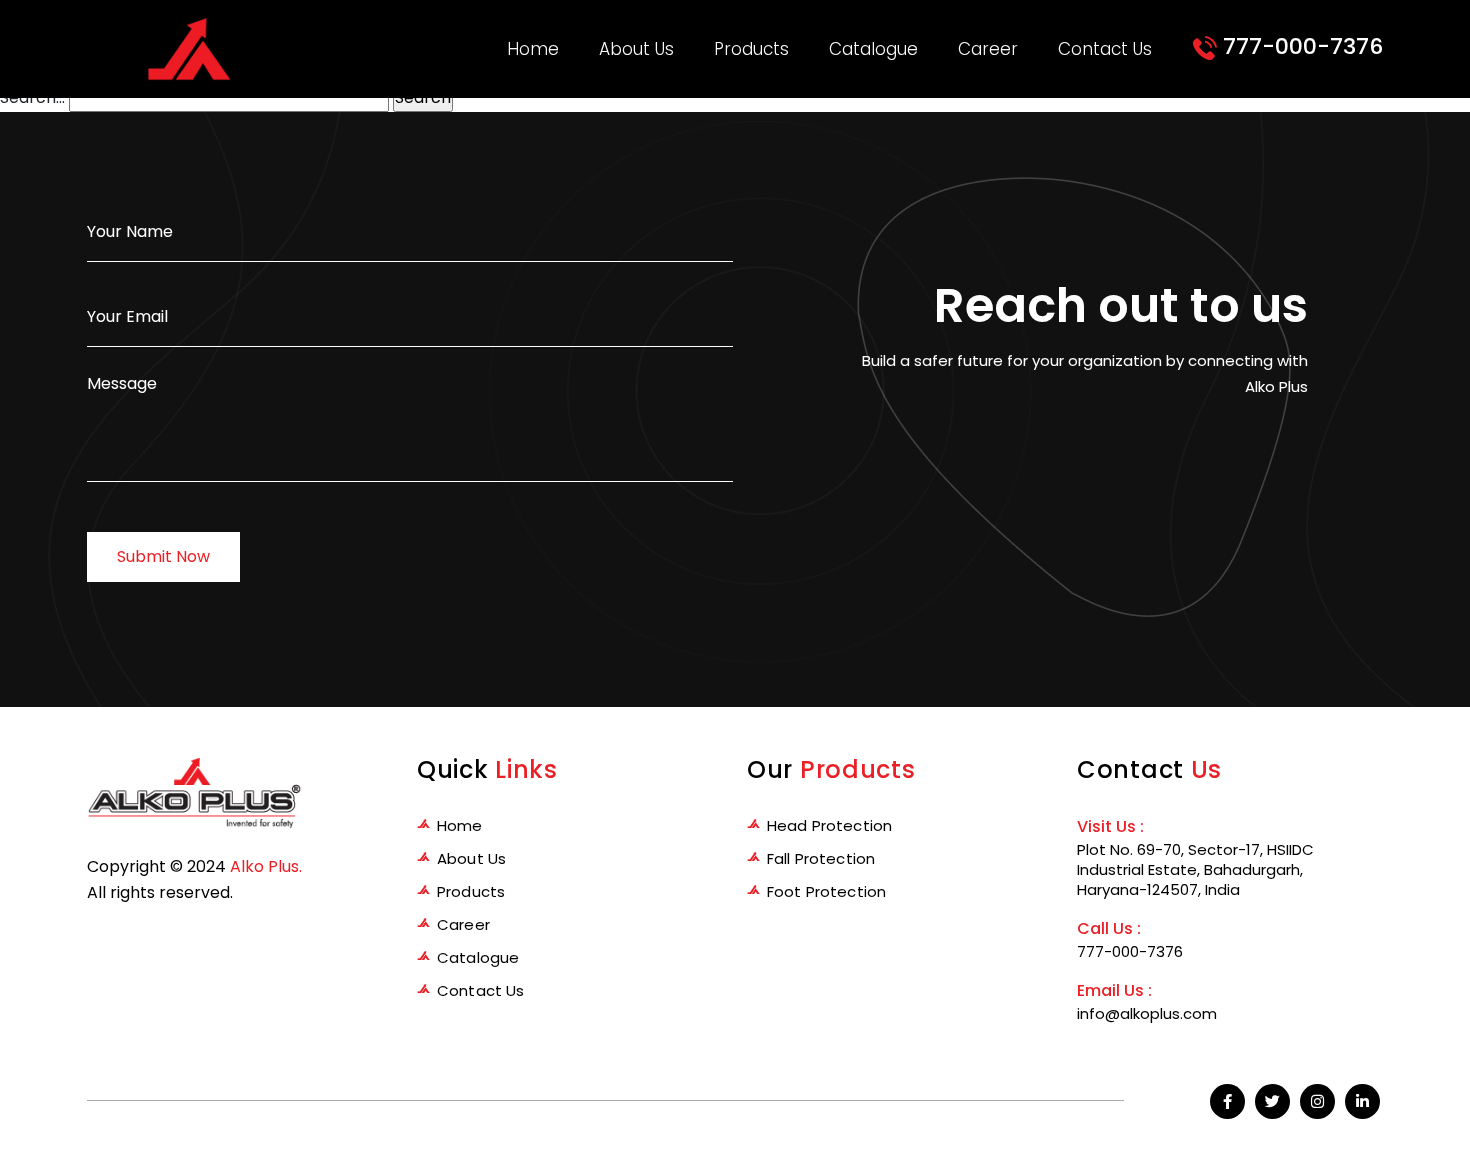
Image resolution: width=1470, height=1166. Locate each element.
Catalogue (873, 49)
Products (751, 49)
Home (533, 49)
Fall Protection (821, 858)
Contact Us (1105, 49)
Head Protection (829, 825)
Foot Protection (826, 891)
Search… (32, 97)
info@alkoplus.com (1147, 1013)
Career (988, 49)
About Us (636, 49)
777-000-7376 (1300, 46)
